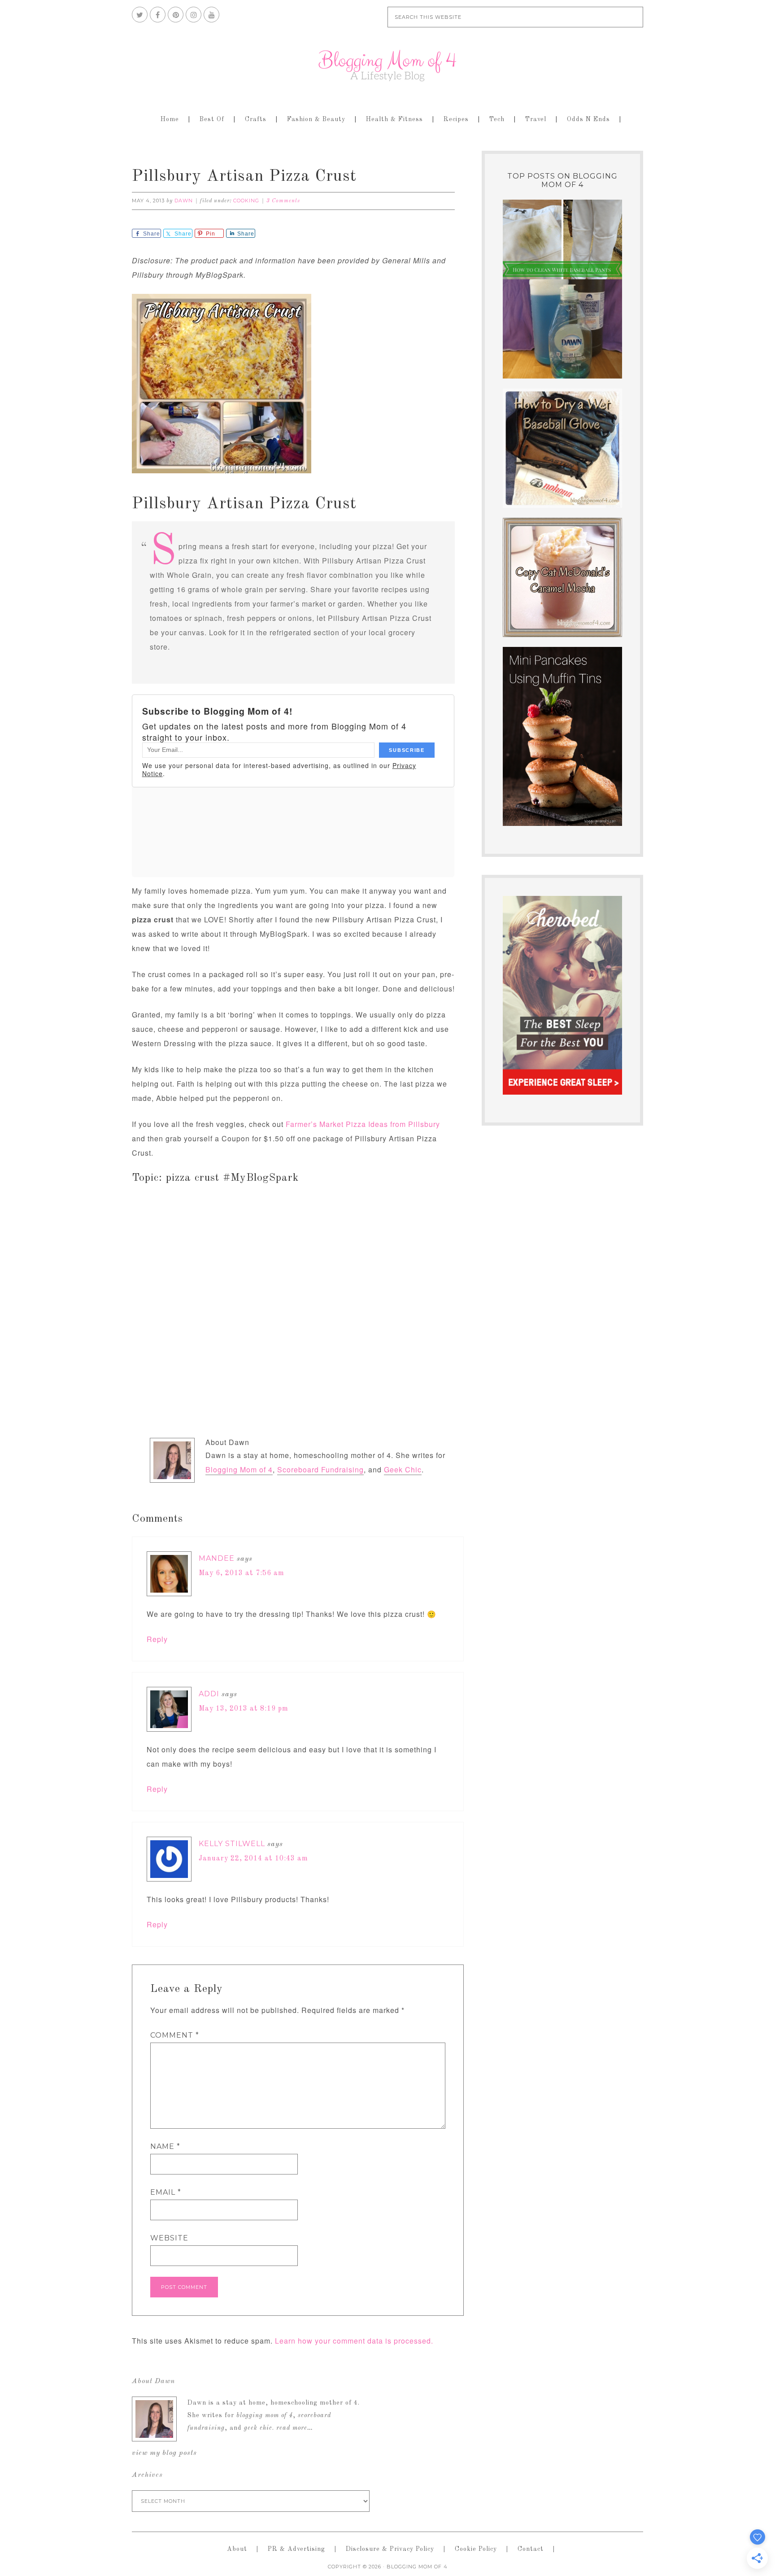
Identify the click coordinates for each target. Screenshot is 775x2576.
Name (165, 2146)
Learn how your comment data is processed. (354, 2341)
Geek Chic (403, 1469)
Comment (175, 2035)
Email (166, 2192)
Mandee (217, 1558)
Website (169, 2238)
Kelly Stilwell (232, 1844)
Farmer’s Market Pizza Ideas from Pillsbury (363, 1124)
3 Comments (283, 201)
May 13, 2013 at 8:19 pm (244, 1709)
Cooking (246, 201)
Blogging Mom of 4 (387, 65)
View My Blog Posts (164, 2453)
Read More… (295, 2428)
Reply (157, 1639)
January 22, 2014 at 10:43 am (253, 1859)
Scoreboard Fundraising (320, 1469)
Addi (209, 1694)
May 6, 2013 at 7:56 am (242, 1573)
